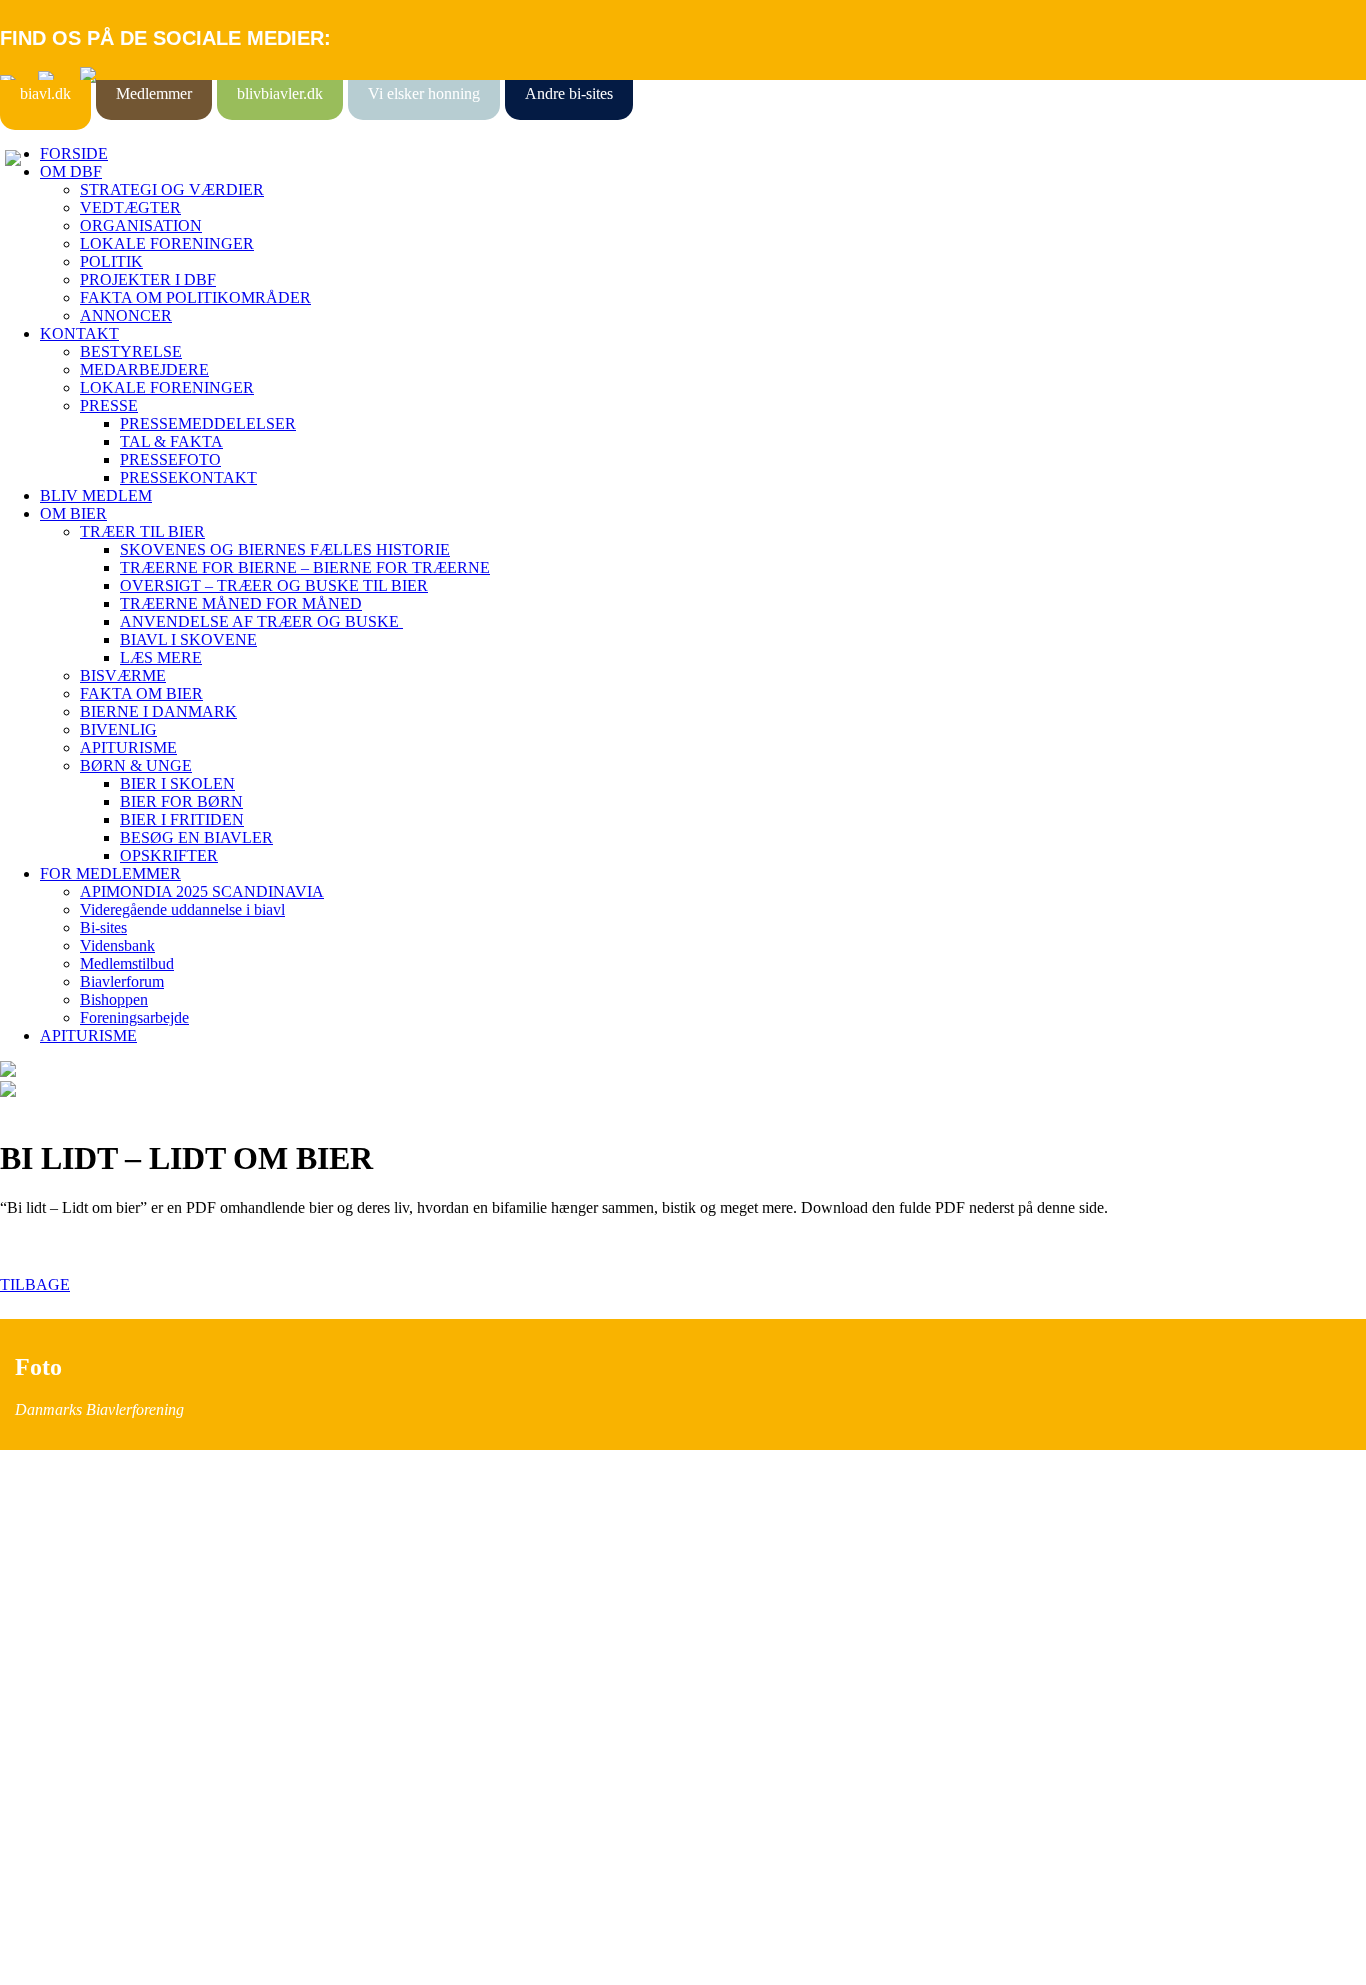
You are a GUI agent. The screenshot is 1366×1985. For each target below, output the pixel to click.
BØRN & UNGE (136, 765)
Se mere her (39, 1959)
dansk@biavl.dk (101, 1747)
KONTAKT (79, 333)
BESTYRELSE (131, 351)
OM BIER (73, 513)
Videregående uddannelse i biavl (182, 909)
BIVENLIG (118, 729)
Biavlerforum (122, 981)
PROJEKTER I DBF (148, 279)
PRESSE (109, 405)
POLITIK (111, 261)
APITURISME (128, 747)
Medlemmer (154, 93)
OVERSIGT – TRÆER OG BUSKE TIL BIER (274, 585)
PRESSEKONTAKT (188, 477)
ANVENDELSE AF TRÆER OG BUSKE (261, 621)
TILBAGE (35, 1284)
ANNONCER (126, 315)
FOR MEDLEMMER (110, 873)
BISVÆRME (123, 675)
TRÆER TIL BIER (142, 531)
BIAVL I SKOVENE (188, 639)
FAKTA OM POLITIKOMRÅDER (195, 297)
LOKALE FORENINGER (167, 243)
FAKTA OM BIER (141, 693)
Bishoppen (114, 999)
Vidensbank (117, 945)
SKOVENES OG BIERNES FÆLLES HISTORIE (285, 549)
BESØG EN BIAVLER (196, 837)
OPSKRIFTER (169, 855)
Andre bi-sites (569, 93)
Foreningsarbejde (134, 1017)
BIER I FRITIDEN (182, 819)
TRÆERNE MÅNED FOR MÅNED (241, 603)
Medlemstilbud (127, 963)
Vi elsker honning (424, 93)
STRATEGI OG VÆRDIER (172, 189)
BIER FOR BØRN (181, 801)
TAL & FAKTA (171, 441)
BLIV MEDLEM (96, 495)
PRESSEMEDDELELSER (208, 423)
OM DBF (71, 171)
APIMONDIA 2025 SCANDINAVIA (202, 891)
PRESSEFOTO (170, 459)
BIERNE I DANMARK (158, 711)
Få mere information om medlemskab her (129, 1568)
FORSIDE (74, 153)
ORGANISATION (141, 225)
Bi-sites (103, 927)
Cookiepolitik (43, 1586)
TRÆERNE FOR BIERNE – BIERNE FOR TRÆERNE (305, 567)
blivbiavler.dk (280, 93)
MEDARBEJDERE (144, 369)
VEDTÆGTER (130, 207)
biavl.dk (45, 93)
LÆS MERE (161, 657)
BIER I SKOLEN (177, 783)
